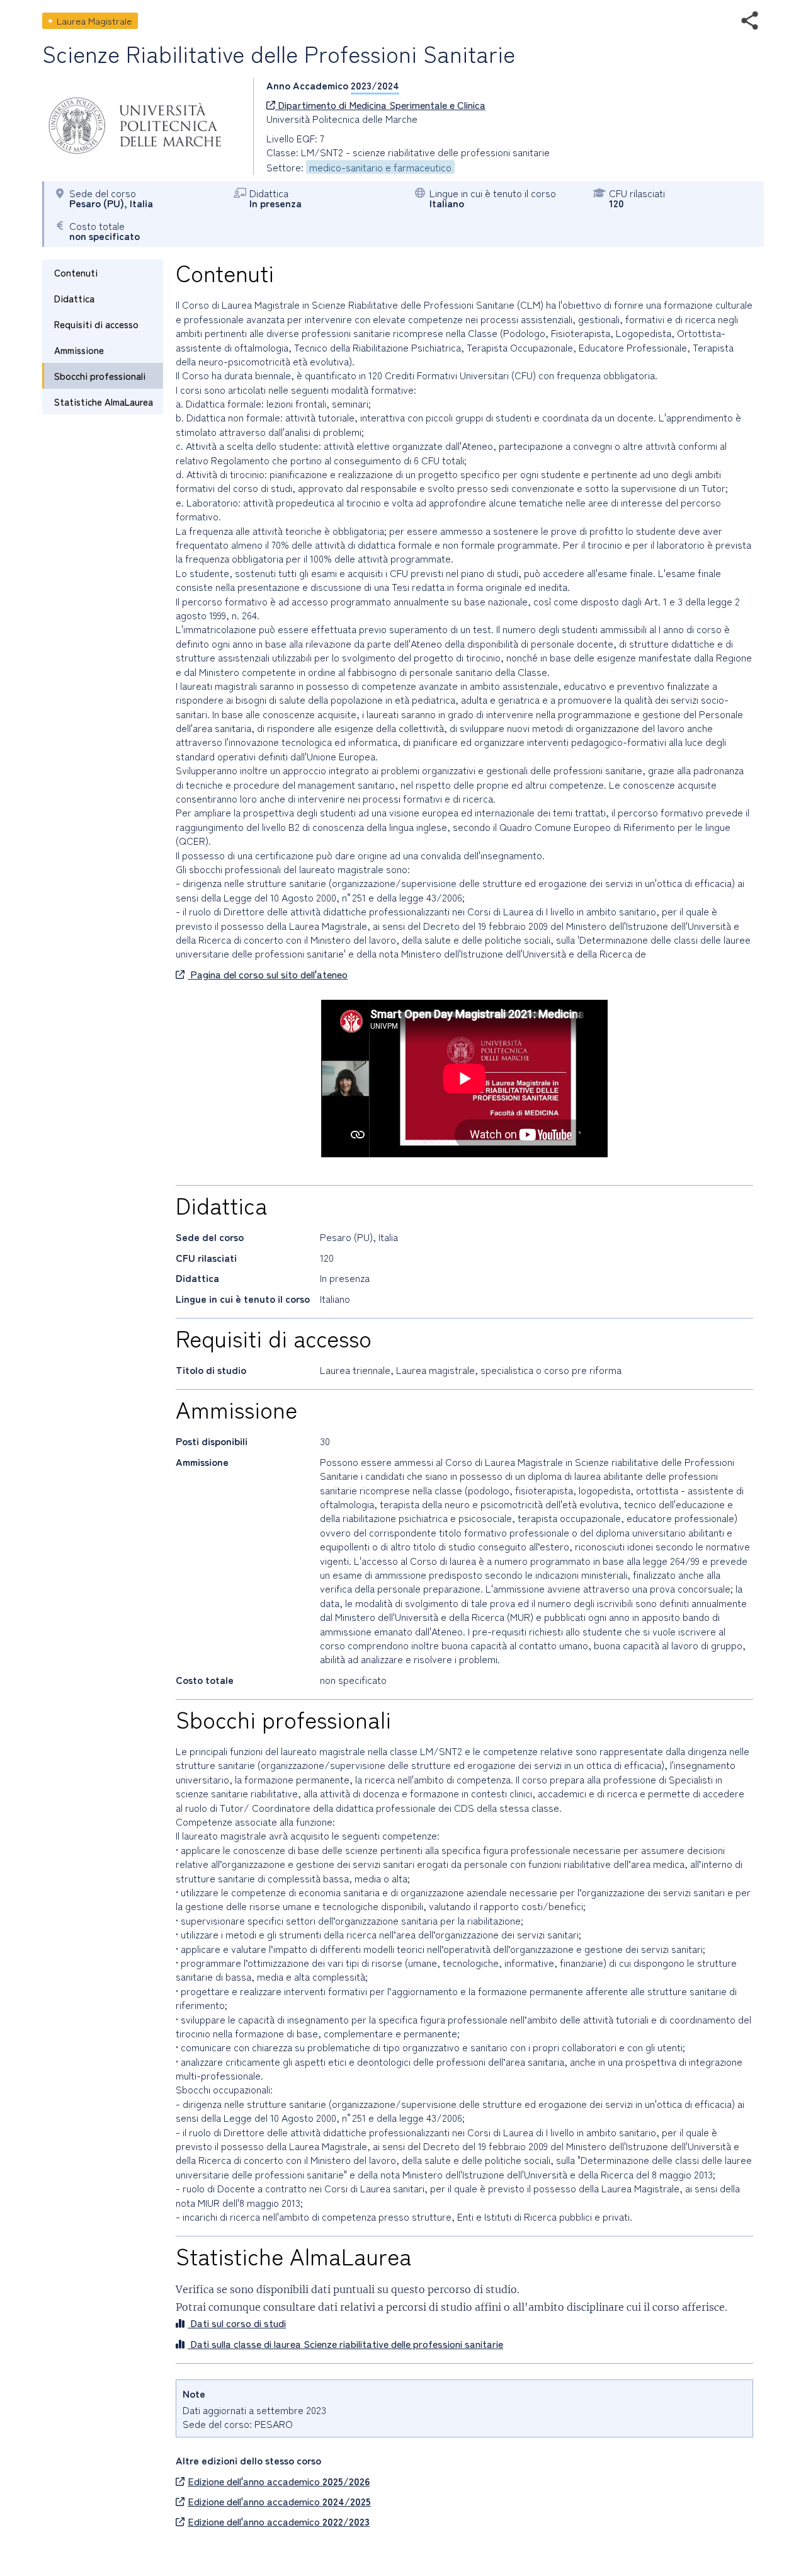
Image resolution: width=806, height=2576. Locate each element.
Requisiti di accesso (96, 324)
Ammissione (79, 350)
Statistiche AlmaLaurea (104, 402)
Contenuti (76, 272)
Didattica (74, 298)
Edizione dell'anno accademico (279, 2481)
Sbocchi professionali (100, 376)
